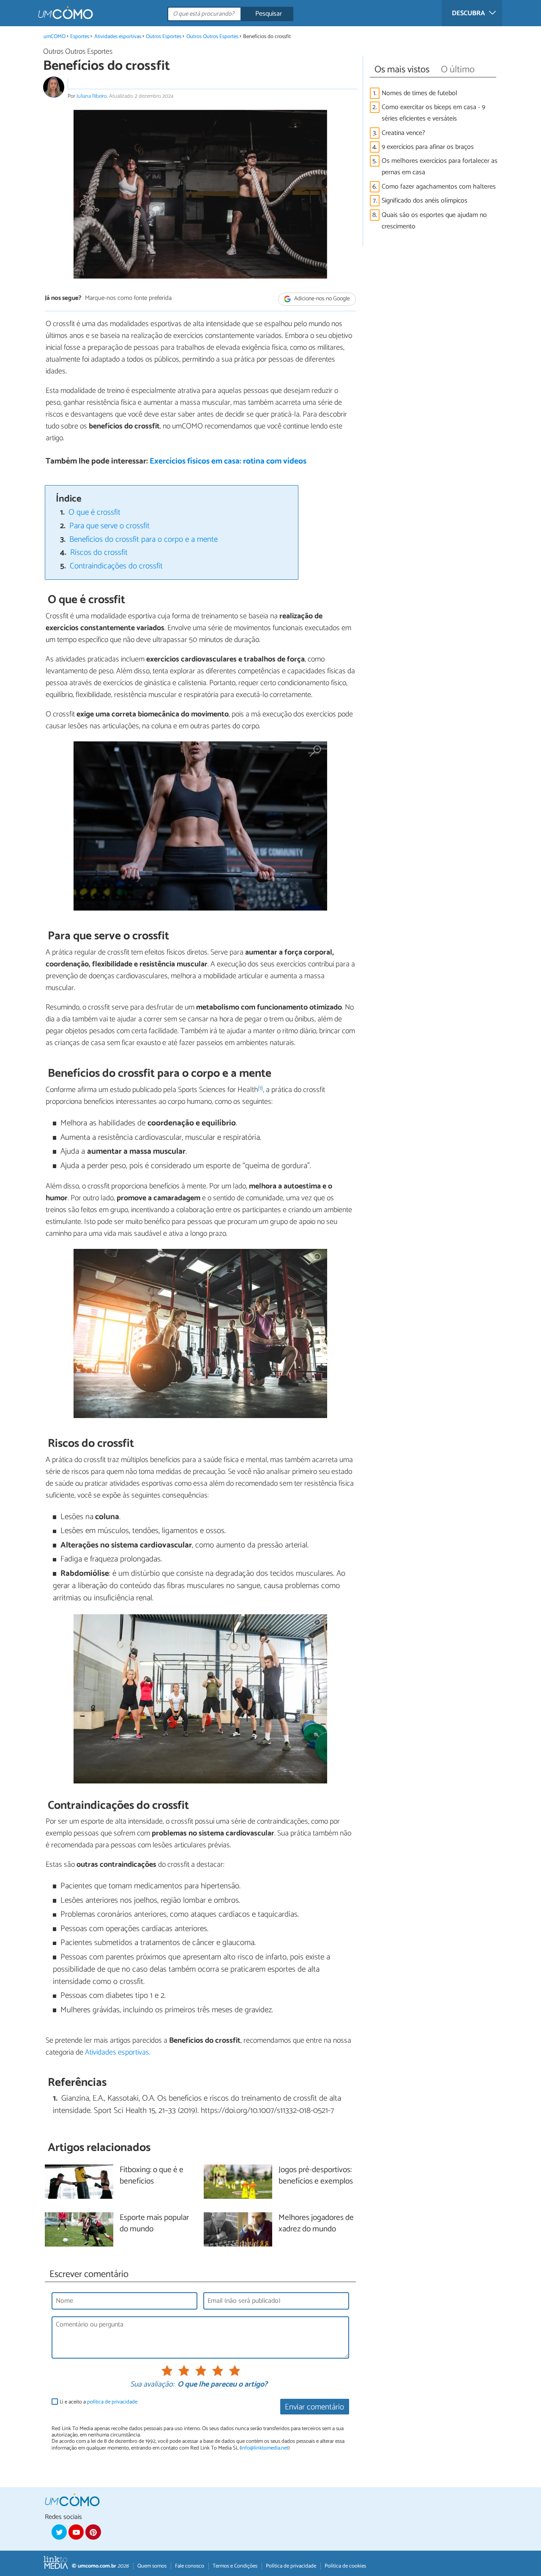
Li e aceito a (98, 2402)
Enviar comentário (314, 2407)
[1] (260, 1088)
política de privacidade (112, 2402)
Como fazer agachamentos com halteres (439, 187)
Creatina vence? (403, 133)
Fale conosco (190, 2566)
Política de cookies (345, 2566)
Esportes (80, 37)
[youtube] (76, 2532)
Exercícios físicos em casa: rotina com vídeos (228, 461)
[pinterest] (93, 2532)
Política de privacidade (291, 2566)
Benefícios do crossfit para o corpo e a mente (143, 539)
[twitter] (59, 2532)
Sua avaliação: (152, 2385)
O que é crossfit (94, 512)
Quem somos (152, 2566)
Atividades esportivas (118, 37)
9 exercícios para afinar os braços (428, 147)
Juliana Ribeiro (92, 96)
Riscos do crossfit (99, 553)
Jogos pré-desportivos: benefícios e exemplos (316, 2176)
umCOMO (55, 37)
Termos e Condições (235, 2566)
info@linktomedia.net (265, 2448)
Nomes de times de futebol (419, 93)
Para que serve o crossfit (109, 526)
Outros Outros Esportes (212, 37)
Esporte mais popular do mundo (154, 2224)
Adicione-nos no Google (321, 299)
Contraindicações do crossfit (116, 566)
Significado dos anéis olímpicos (425, 201)
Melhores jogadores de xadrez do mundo (316, 2224)
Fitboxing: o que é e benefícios (152, 2176)
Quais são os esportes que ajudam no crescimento (434, 221)
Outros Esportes (164, 37)
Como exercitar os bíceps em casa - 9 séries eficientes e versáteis (433, 113)
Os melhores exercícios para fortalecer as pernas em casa (440, 167)
